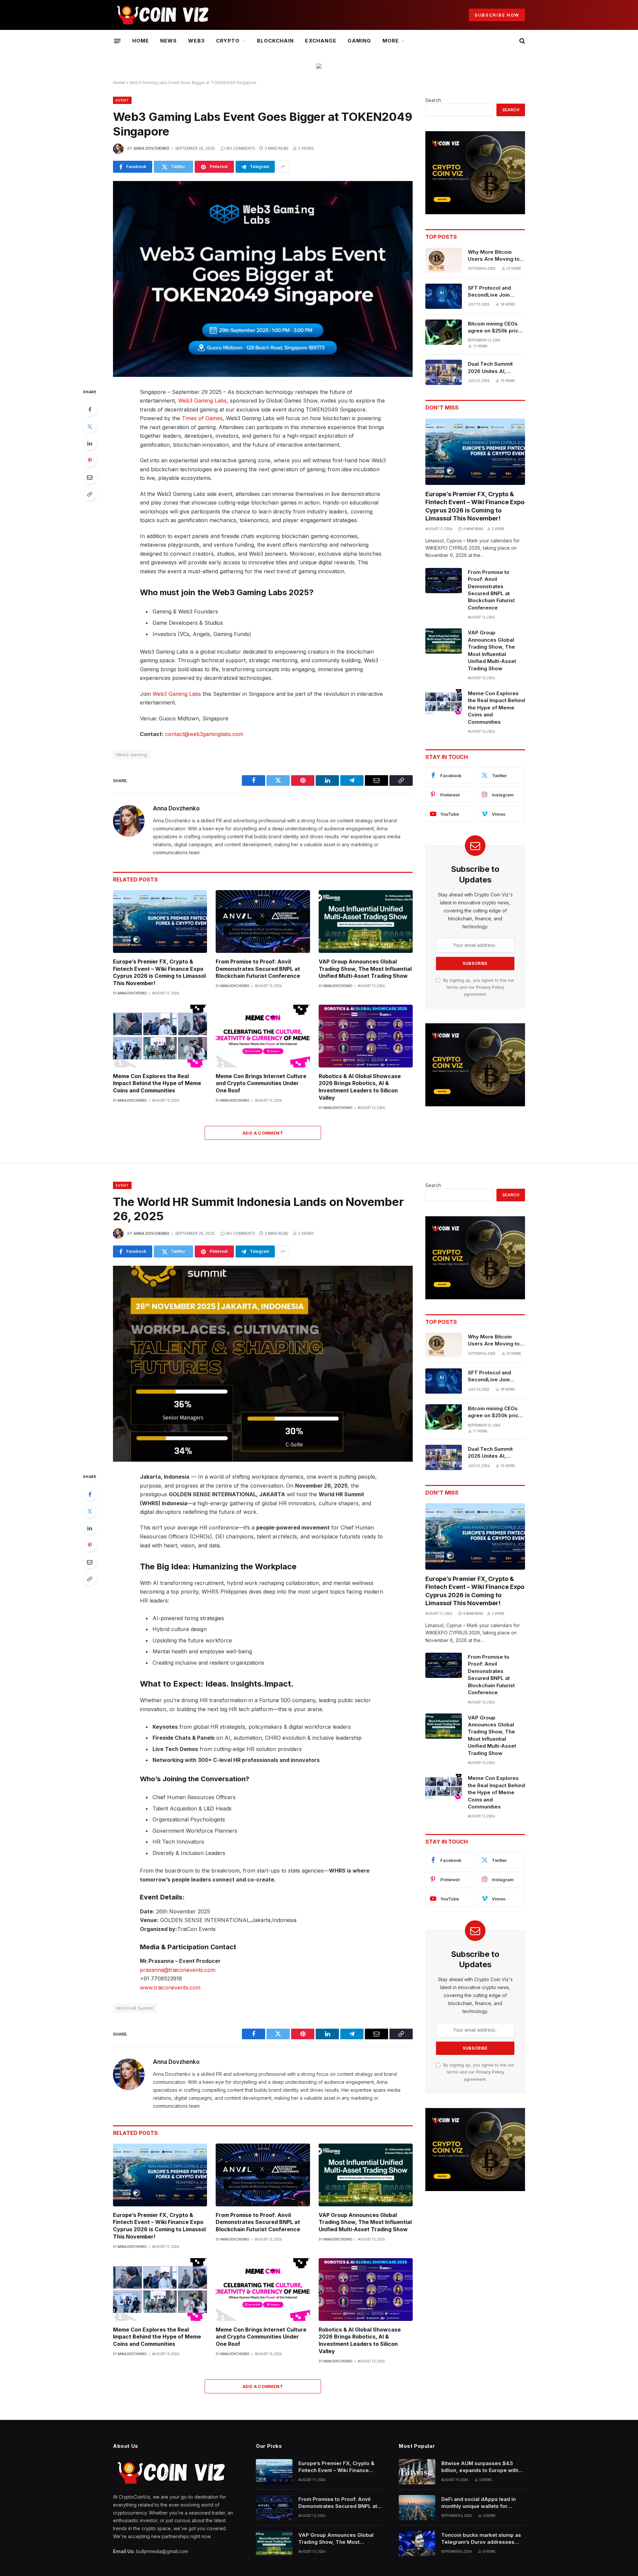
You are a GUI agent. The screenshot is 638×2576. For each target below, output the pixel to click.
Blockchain (275, 41)
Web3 (196, 41)
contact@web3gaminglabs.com (204, 734)
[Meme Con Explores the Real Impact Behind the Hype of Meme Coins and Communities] (160, 1036)
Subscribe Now (497, 15)
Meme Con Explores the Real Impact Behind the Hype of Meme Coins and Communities (157, 1083)
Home (141, 41)
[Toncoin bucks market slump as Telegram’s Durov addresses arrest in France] (417, 2543)
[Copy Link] (90, 494)
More (391, 41)
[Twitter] (90, 426)
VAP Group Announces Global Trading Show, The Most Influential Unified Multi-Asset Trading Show (365, 969)
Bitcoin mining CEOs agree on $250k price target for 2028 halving (496, 327)
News (168, 41)
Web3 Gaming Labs (202, 401)
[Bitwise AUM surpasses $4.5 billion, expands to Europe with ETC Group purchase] (417, 2472)
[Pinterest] (90, 460)
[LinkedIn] (90, 443)
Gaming (359, 41)
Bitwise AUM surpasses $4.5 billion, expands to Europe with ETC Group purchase (480, 2467)
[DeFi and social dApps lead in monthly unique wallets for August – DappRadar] (417, 2508)
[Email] (90, 477)
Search (433, 100)
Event (122, 100)
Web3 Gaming (132, 755)
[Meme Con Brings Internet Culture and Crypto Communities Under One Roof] (263, 1036)
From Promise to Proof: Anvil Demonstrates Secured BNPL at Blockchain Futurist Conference (258, 969)
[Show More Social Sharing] (283, 167)
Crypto (228, 41)
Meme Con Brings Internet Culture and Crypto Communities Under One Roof (261, 1083)
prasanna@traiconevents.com (178, 1970)
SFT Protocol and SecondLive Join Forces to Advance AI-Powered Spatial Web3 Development (496, 292)
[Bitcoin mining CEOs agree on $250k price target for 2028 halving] (444, 332)
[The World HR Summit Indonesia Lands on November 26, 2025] (263, 1364)
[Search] (522, 41)
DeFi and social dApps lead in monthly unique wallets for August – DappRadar (478, 2503)
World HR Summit (135, 2008)
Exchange (320, 41)
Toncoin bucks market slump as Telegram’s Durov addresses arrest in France (481, 2539)
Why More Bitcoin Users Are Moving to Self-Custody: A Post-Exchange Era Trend (495, 256)
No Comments (241, 148)
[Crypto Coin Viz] (163, 15)
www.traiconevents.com (170, 1987)
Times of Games (202, 418)
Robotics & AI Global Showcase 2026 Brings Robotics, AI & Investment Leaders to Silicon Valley (360, 1087)
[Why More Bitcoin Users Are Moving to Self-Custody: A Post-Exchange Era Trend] (444, 260)
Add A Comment (263, 1133)
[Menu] (117, 41)
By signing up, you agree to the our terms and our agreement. (478, 987)
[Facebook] (90, 410)
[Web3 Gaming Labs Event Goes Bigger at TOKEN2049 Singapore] (263, 279)
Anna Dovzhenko (151, 148)
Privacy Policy (490, 987)
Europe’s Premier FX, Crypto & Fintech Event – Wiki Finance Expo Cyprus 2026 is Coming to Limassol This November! (159, 972)
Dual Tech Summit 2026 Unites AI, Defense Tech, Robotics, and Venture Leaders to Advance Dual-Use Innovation (496, 368)
